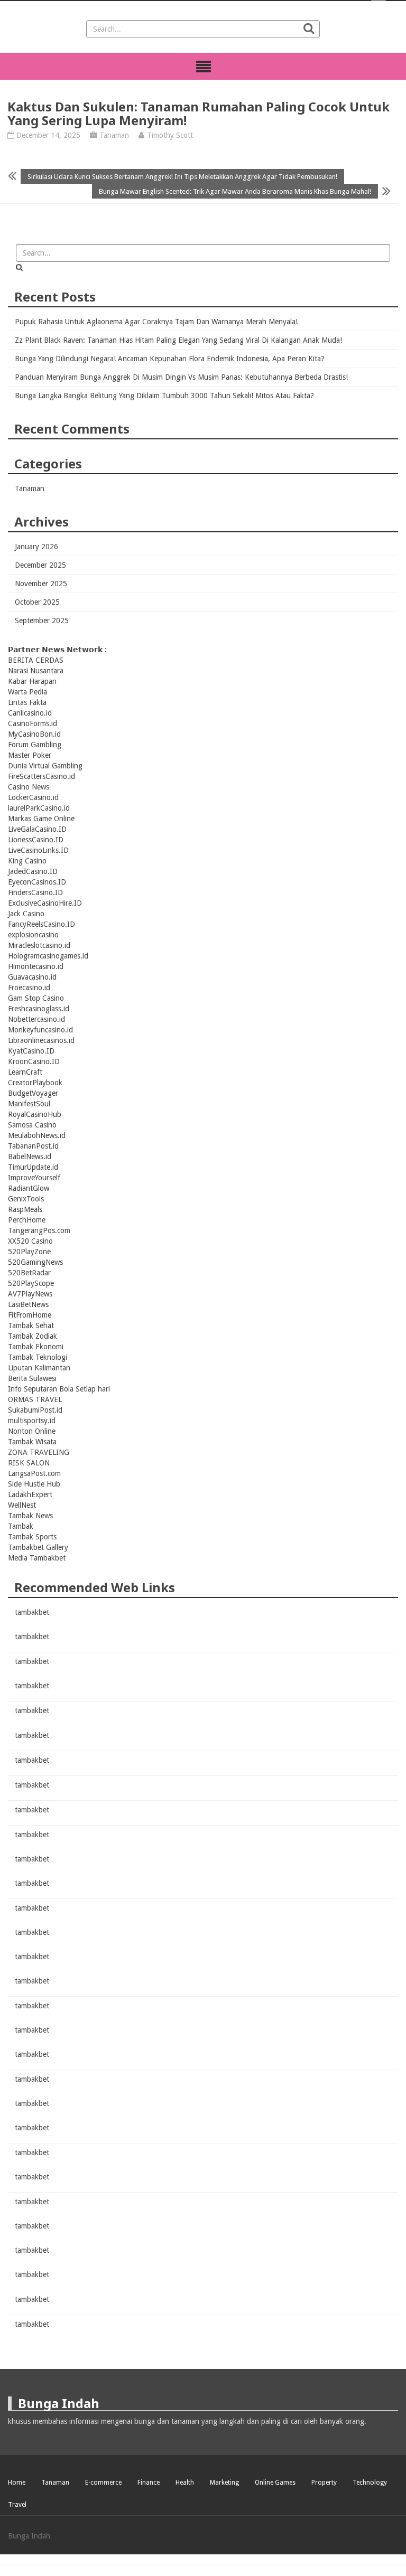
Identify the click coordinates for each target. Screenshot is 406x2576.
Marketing (224, 2483)
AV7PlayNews (30, 1294)
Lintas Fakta (27, 702)
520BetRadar (29, 1273)
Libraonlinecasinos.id (41, 1040)
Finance (149, 2483)
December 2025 (40, 565)
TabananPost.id (33, 1146)
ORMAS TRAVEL (35, 1399)
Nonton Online (32, 1431)
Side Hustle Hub (34, 1484)
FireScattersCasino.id (41, 776)
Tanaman (114, 135)
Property (324, 2483)
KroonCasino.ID (34, 1061)
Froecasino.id (29, 988)
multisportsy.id (32, 1421)
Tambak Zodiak (33, 1336)
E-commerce (103, 2483)
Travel (17, 2505)
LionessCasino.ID (36, 840)
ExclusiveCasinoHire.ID (45, 903)
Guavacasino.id (32, 977)
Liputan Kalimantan (39, 1368)
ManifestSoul (29, 1104)
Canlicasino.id (30, 713)
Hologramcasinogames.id (48, 956)
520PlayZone (29, 1252)
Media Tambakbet (37, 1558)
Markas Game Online (41, 819)
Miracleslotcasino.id (39, 945)
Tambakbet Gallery (38, 1547)
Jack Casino (26, 914)
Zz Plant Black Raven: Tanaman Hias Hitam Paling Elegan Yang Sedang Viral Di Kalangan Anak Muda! (178, 340)
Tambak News (30, 1516)
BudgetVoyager (33, 1093)
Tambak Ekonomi (36, 1347)
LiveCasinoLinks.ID (38, 850)
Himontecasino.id (36, 966)
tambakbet (32, 1612)
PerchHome (27, 1220)
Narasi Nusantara (36, 671)
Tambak (21, 1526)
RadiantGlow (29, 1188)
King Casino (27, 861)
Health (185, 2483)
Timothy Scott (170, 135)
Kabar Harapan (32, 681)
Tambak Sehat (31, 1325)
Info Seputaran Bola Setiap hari (59, 1389)
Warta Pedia (27, 692)
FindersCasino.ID (35, 892)
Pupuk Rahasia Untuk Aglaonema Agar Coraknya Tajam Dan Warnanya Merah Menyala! (156, 322)
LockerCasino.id (33, 797)
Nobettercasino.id (36, 1019)
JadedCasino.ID (33, 871)
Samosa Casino (32, 1125)
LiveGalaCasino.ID (37, 829)
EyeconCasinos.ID (37, 882)
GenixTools (26, 1199)
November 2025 (41, 584)
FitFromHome (30, 1315)
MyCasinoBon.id (34, 734)
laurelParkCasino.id (39, 808)
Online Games (275, 2483)
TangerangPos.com (39, 1230)
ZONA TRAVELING (39, 1452)
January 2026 (36, 547)
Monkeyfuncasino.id (40, 1030)
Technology (370, 2483)
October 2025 (37, 602)
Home (17, 2483)
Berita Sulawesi (32, 1378)
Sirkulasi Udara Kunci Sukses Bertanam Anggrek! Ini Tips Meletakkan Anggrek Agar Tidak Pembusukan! (182, 176)
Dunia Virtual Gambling (45, 766)
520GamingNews (35, 1262)
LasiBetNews (28, 1304)
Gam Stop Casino (36, 998)
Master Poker (30, 755)
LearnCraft (25, 1072)
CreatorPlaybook (35, 1083)
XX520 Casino (30, 1241)
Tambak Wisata (32, 1442)
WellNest (22, 1505)
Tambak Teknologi (38, 1357)
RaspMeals (25, 1209)
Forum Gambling (35, 745)
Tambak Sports (32, 1537)
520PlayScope (31, 1283)
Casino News (29, 787)
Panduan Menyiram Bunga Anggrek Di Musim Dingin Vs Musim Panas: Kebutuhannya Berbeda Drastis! (181, 377)
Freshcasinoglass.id (39, 1009)
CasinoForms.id (33, 723)
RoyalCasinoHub (35, 1114)
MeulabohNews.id (37, 1135)
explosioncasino (33, 935)
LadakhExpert (30, 1494)
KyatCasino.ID (31, 1051)
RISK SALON (29, 1463)
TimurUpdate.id (33, 1167)
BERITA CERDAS (36, 660)
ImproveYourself (34, 1178)
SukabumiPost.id (35, 1410)
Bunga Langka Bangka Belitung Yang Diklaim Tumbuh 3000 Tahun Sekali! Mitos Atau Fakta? (164, 396)
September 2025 (42, 621)
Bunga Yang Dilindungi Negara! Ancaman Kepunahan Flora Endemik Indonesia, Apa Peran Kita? (170, 359)
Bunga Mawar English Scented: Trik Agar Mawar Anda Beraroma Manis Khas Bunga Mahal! (235, 191)
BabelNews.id (30, 1157)
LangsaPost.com (34, 1473)
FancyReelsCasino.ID (41, 924)
